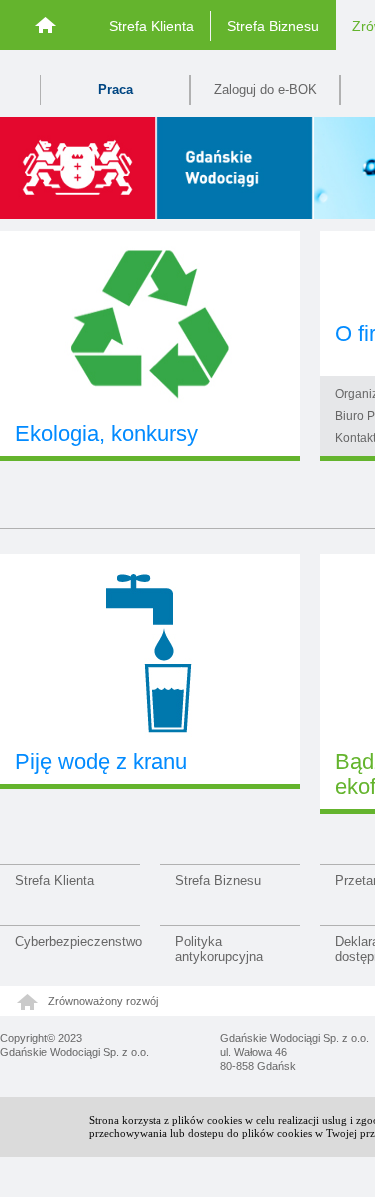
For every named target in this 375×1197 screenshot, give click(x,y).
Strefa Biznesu (273, 26)
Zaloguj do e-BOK (265, 89)
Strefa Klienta (151, 26)
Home (46, 24)
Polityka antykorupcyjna (219, 949)
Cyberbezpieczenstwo (77, 941)
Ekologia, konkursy (106, 433)
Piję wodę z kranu (101, 761)
